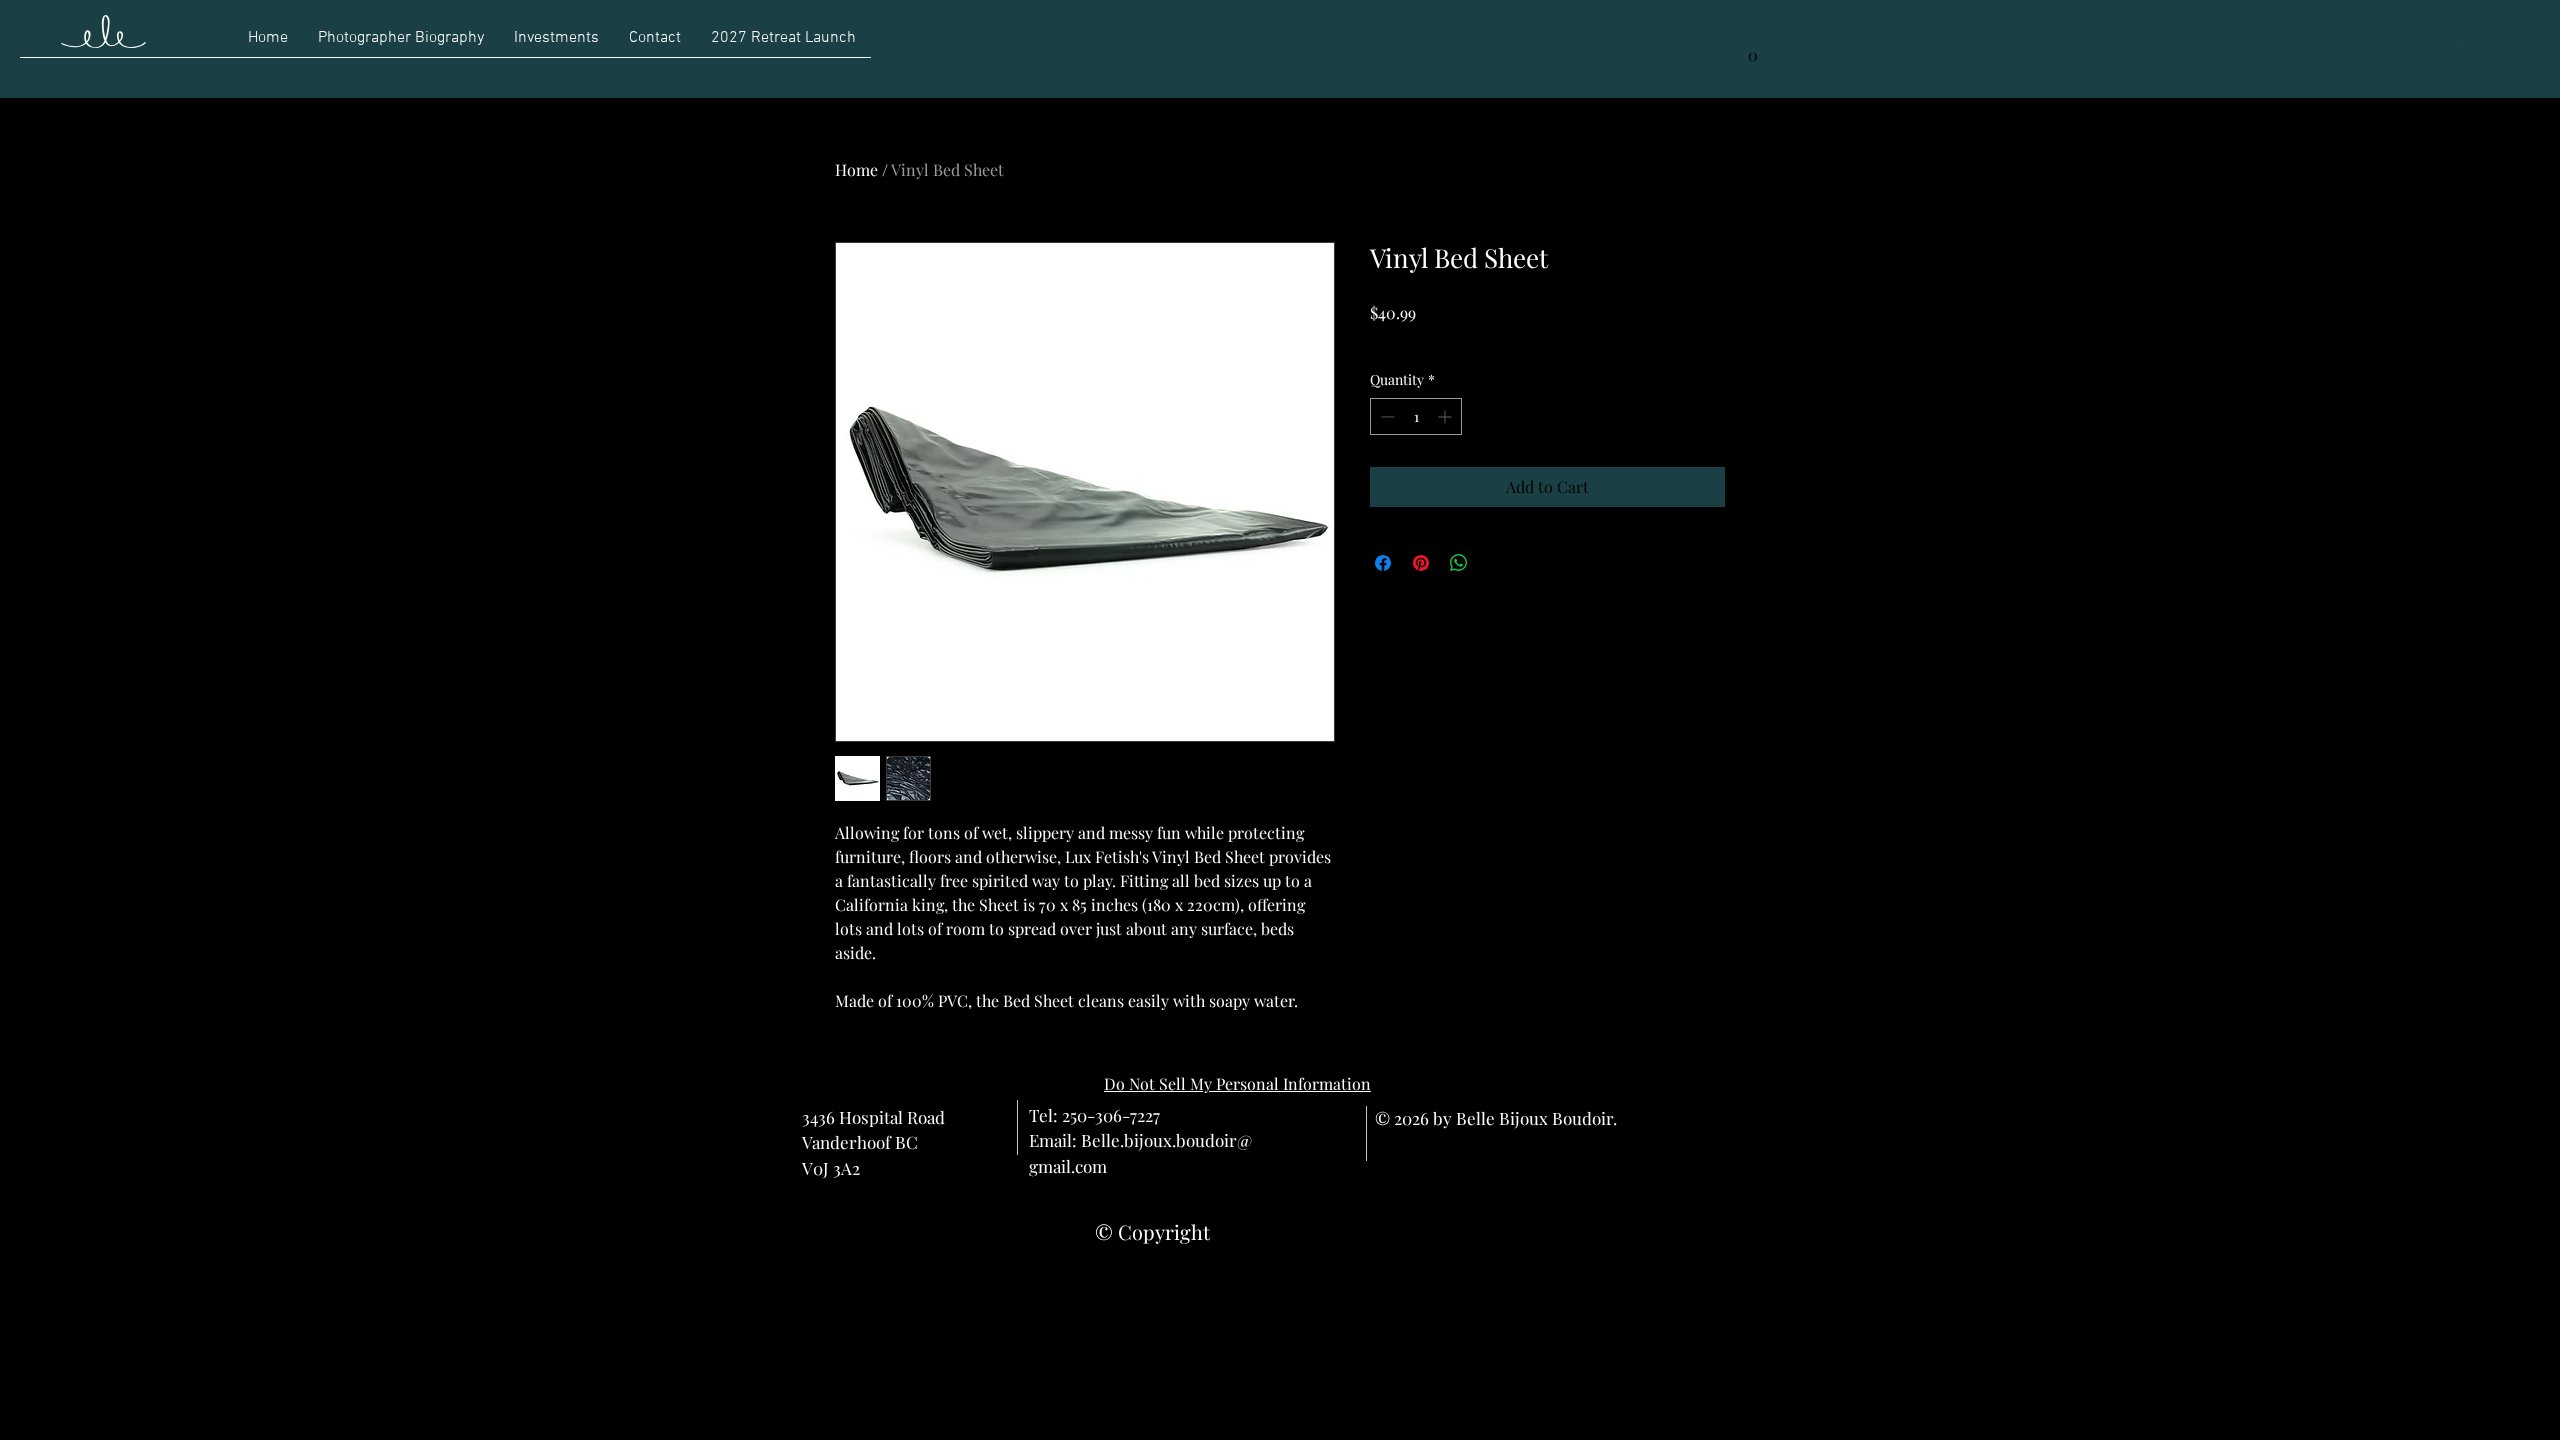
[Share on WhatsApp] (1459, 563)
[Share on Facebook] (1383, 563)
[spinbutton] (1416, 416)
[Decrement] (1385, 416)
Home (856, 169)
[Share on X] (1497, 563)
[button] (1753, 48)
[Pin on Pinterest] (1421, 563)
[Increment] (1446, 416)
